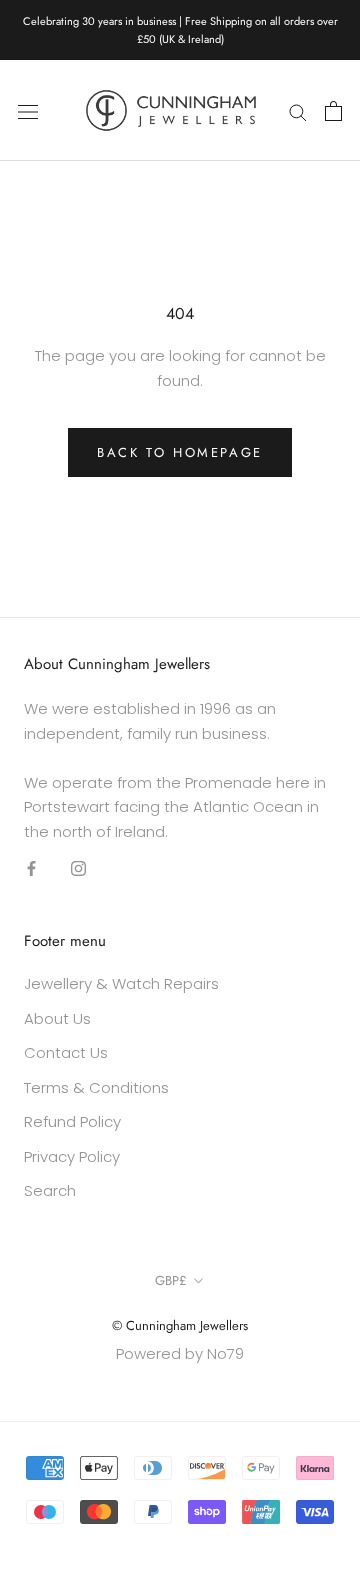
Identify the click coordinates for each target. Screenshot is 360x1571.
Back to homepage (180, 452)
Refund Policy (72, 1121)
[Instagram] (78, 868)
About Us (57, 1018)
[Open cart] (333, 111)
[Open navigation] (28, 111)
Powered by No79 (180, 1353)
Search (50, 1190)
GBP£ (171, 1280)
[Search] (298, 110)
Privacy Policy (72, 1156)
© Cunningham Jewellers (180, 1325)
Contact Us (66, 1052)
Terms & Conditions (96, 1087)
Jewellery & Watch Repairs (121, 983)
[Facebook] (31, 868)
